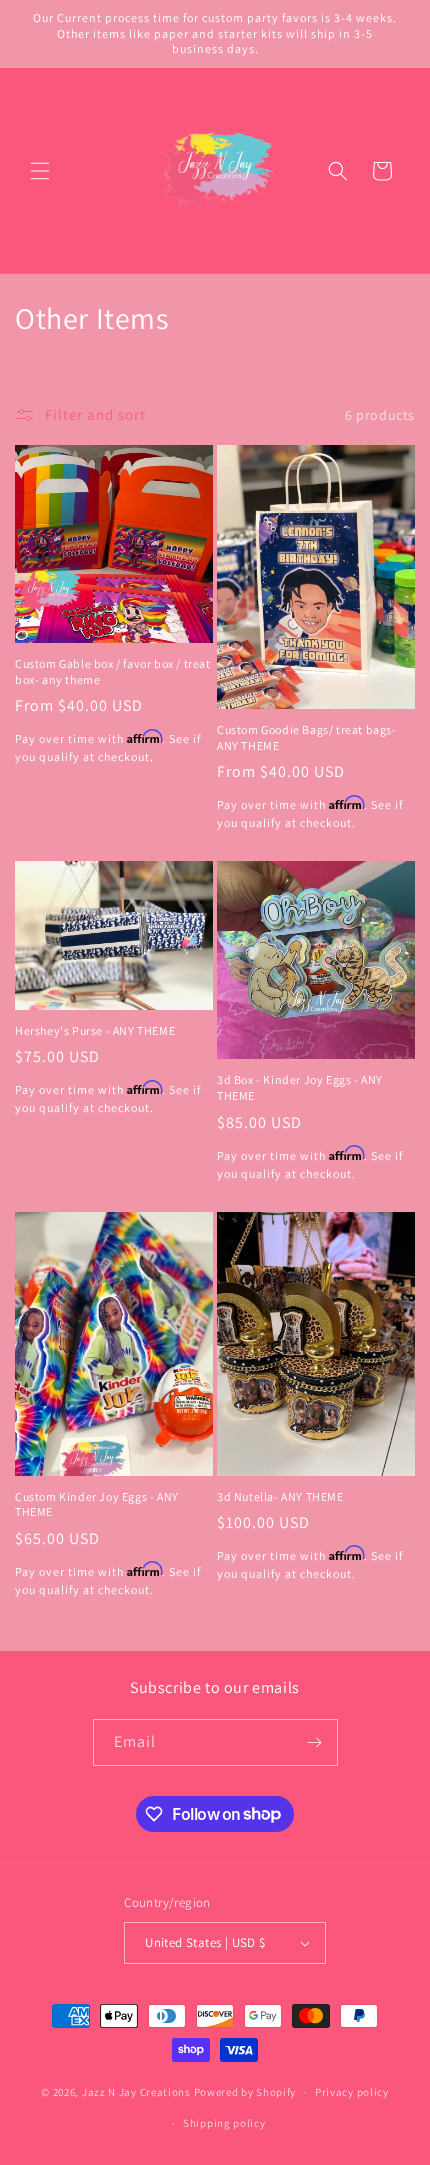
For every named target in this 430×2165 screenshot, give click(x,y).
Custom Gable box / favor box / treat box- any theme (113, 671)
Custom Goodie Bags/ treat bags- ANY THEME (307, 737)
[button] (40, 171)
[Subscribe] (315, 1742)
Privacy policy (352, 2092)
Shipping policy (224, 2123)
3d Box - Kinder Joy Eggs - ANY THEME (300, 1087)
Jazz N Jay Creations (136, 2092)
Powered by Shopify (245, 2092)
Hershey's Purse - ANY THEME (95, 1030)
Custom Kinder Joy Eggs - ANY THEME (97, 1504)
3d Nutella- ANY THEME (280, 1496)
